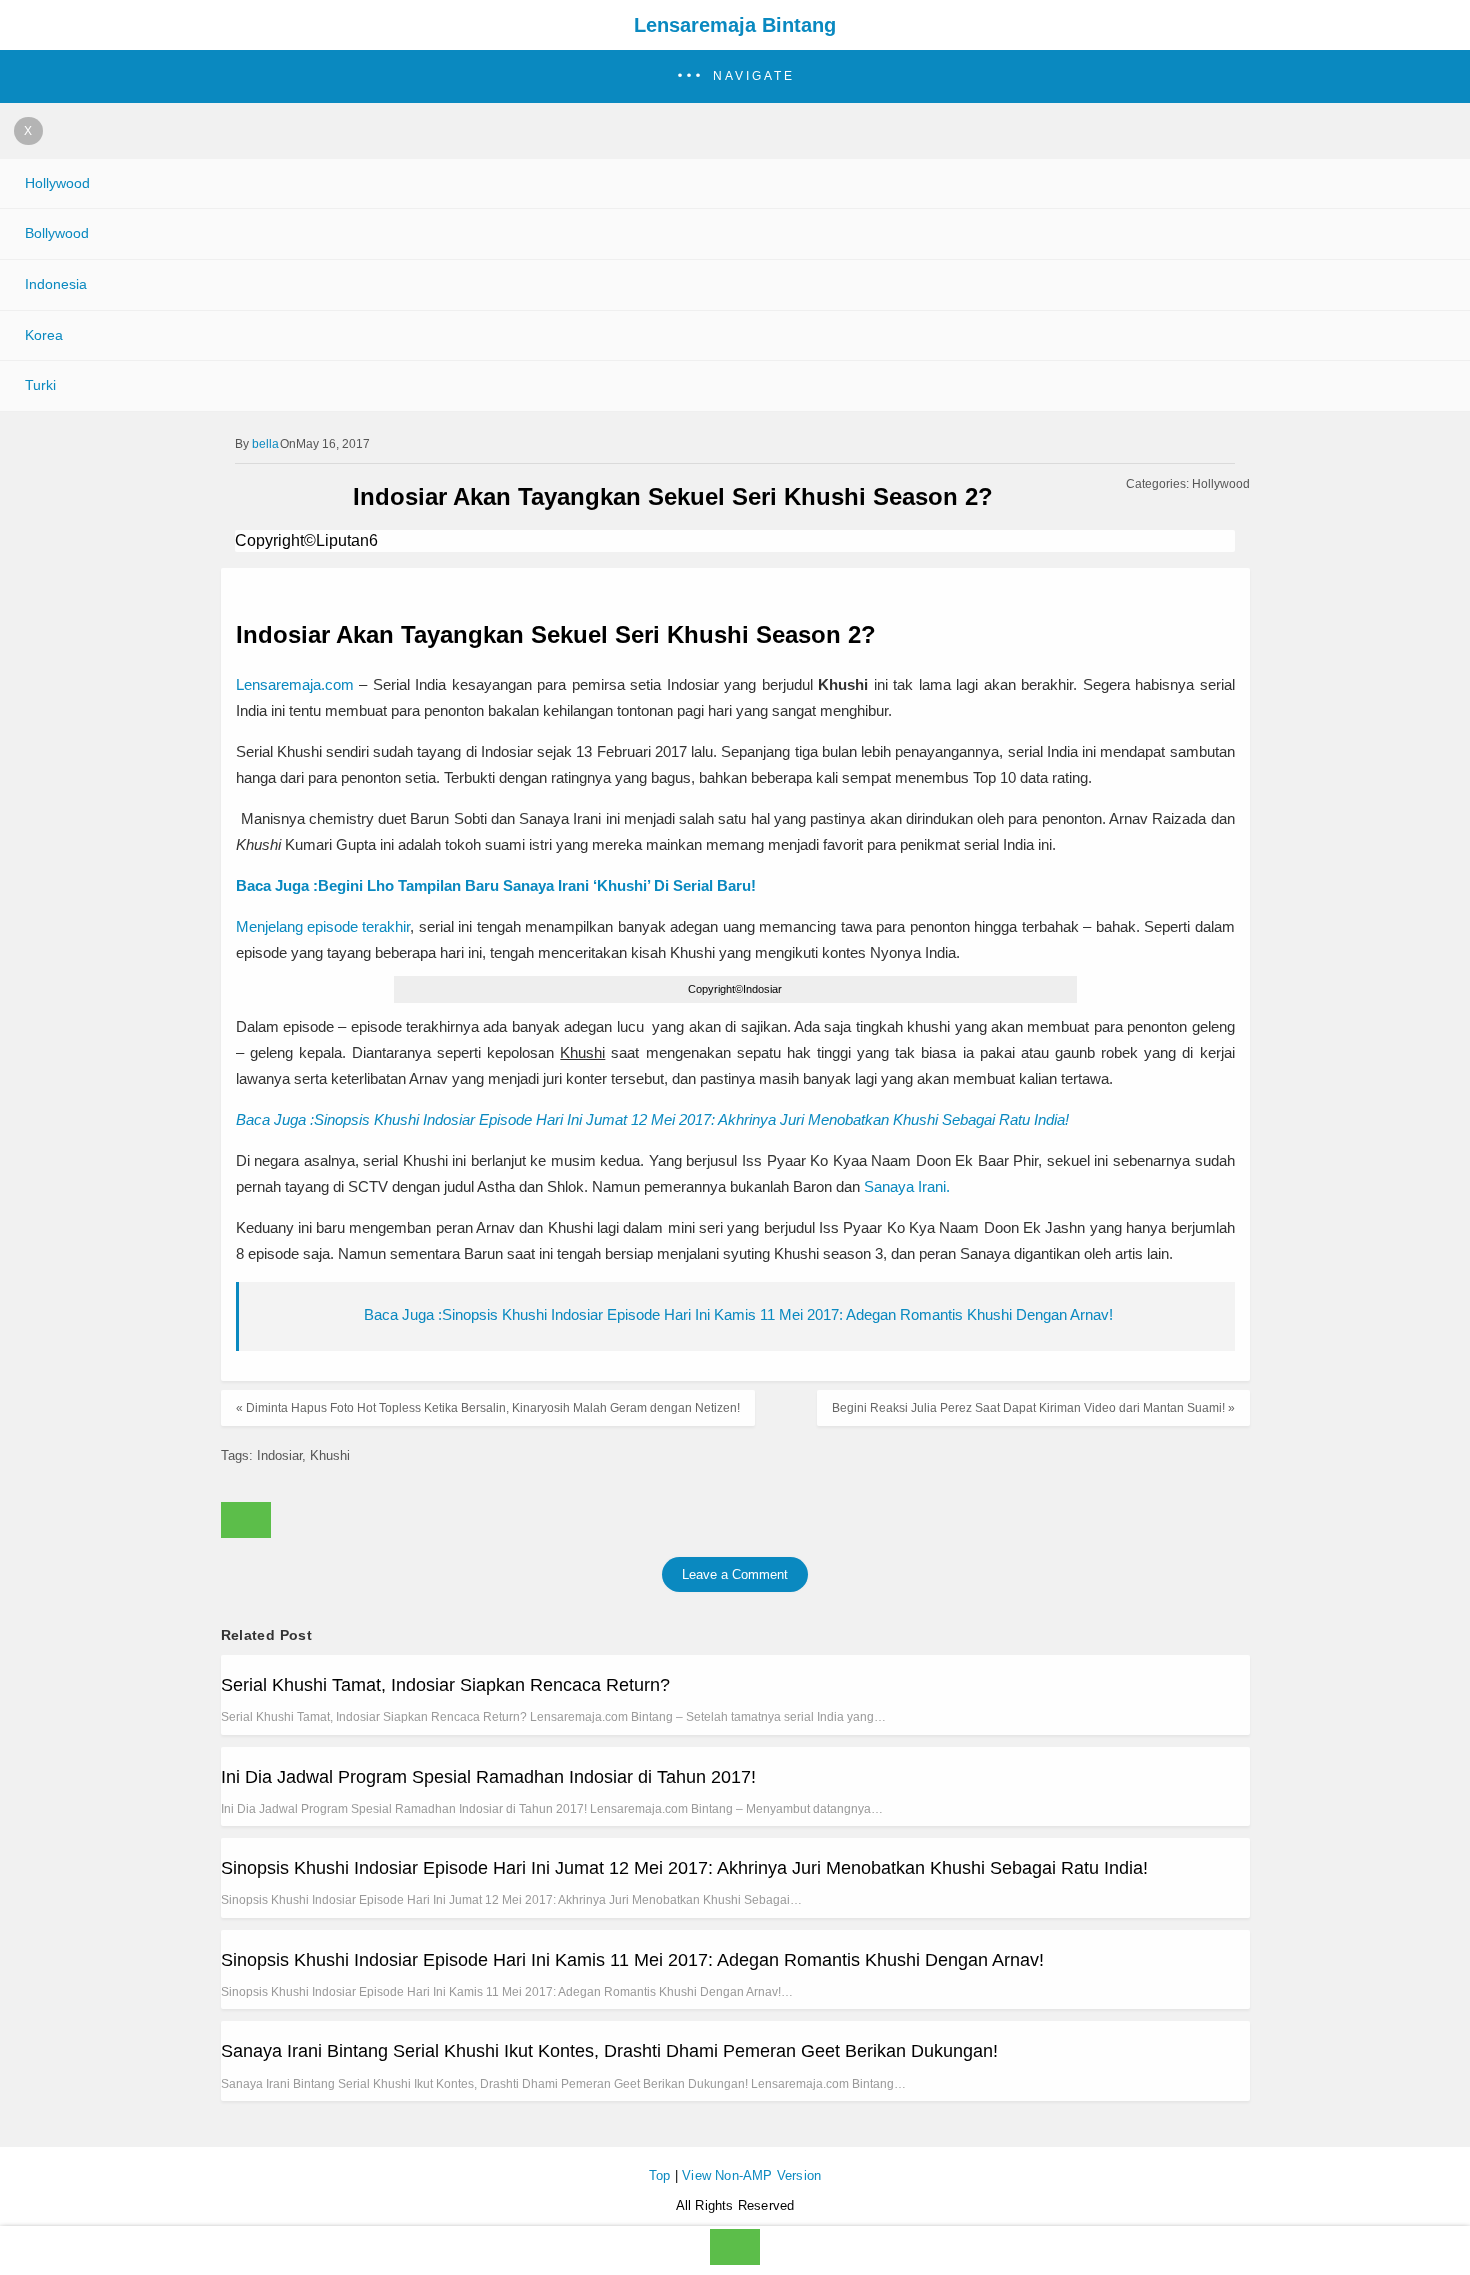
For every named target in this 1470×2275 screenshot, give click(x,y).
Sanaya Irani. (907, 1186)
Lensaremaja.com (295, 684)
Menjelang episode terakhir (323, 926)
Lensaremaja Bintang (735, 25)
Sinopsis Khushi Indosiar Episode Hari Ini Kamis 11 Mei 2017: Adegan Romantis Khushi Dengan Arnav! (632, 1960)
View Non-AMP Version (751, 2175)
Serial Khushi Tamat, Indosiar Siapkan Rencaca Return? (445, 1685)
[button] (735, 76)
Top (660, 2175)
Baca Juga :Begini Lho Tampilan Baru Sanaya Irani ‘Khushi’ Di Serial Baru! (496, 885)
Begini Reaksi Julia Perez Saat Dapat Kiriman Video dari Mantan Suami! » (1033, 1408)
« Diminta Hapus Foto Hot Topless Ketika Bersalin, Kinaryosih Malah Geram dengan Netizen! (488, 1408)
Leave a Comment (735, 1574)
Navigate (754, 76)
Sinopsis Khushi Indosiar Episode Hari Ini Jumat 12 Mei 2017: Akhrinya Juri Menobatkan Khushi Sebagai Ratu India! (684, 1868)
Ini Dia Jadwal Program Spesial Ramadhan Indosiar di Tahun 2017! (488, 1777)
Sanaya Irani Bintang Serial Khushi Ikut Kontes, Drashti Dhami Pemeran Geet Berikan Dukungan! (609, 2051)
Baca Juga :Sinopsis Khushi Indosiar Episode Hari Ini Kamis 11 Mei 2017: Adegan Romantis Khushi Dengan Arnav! (738, 1314)
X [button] (28, 131)
